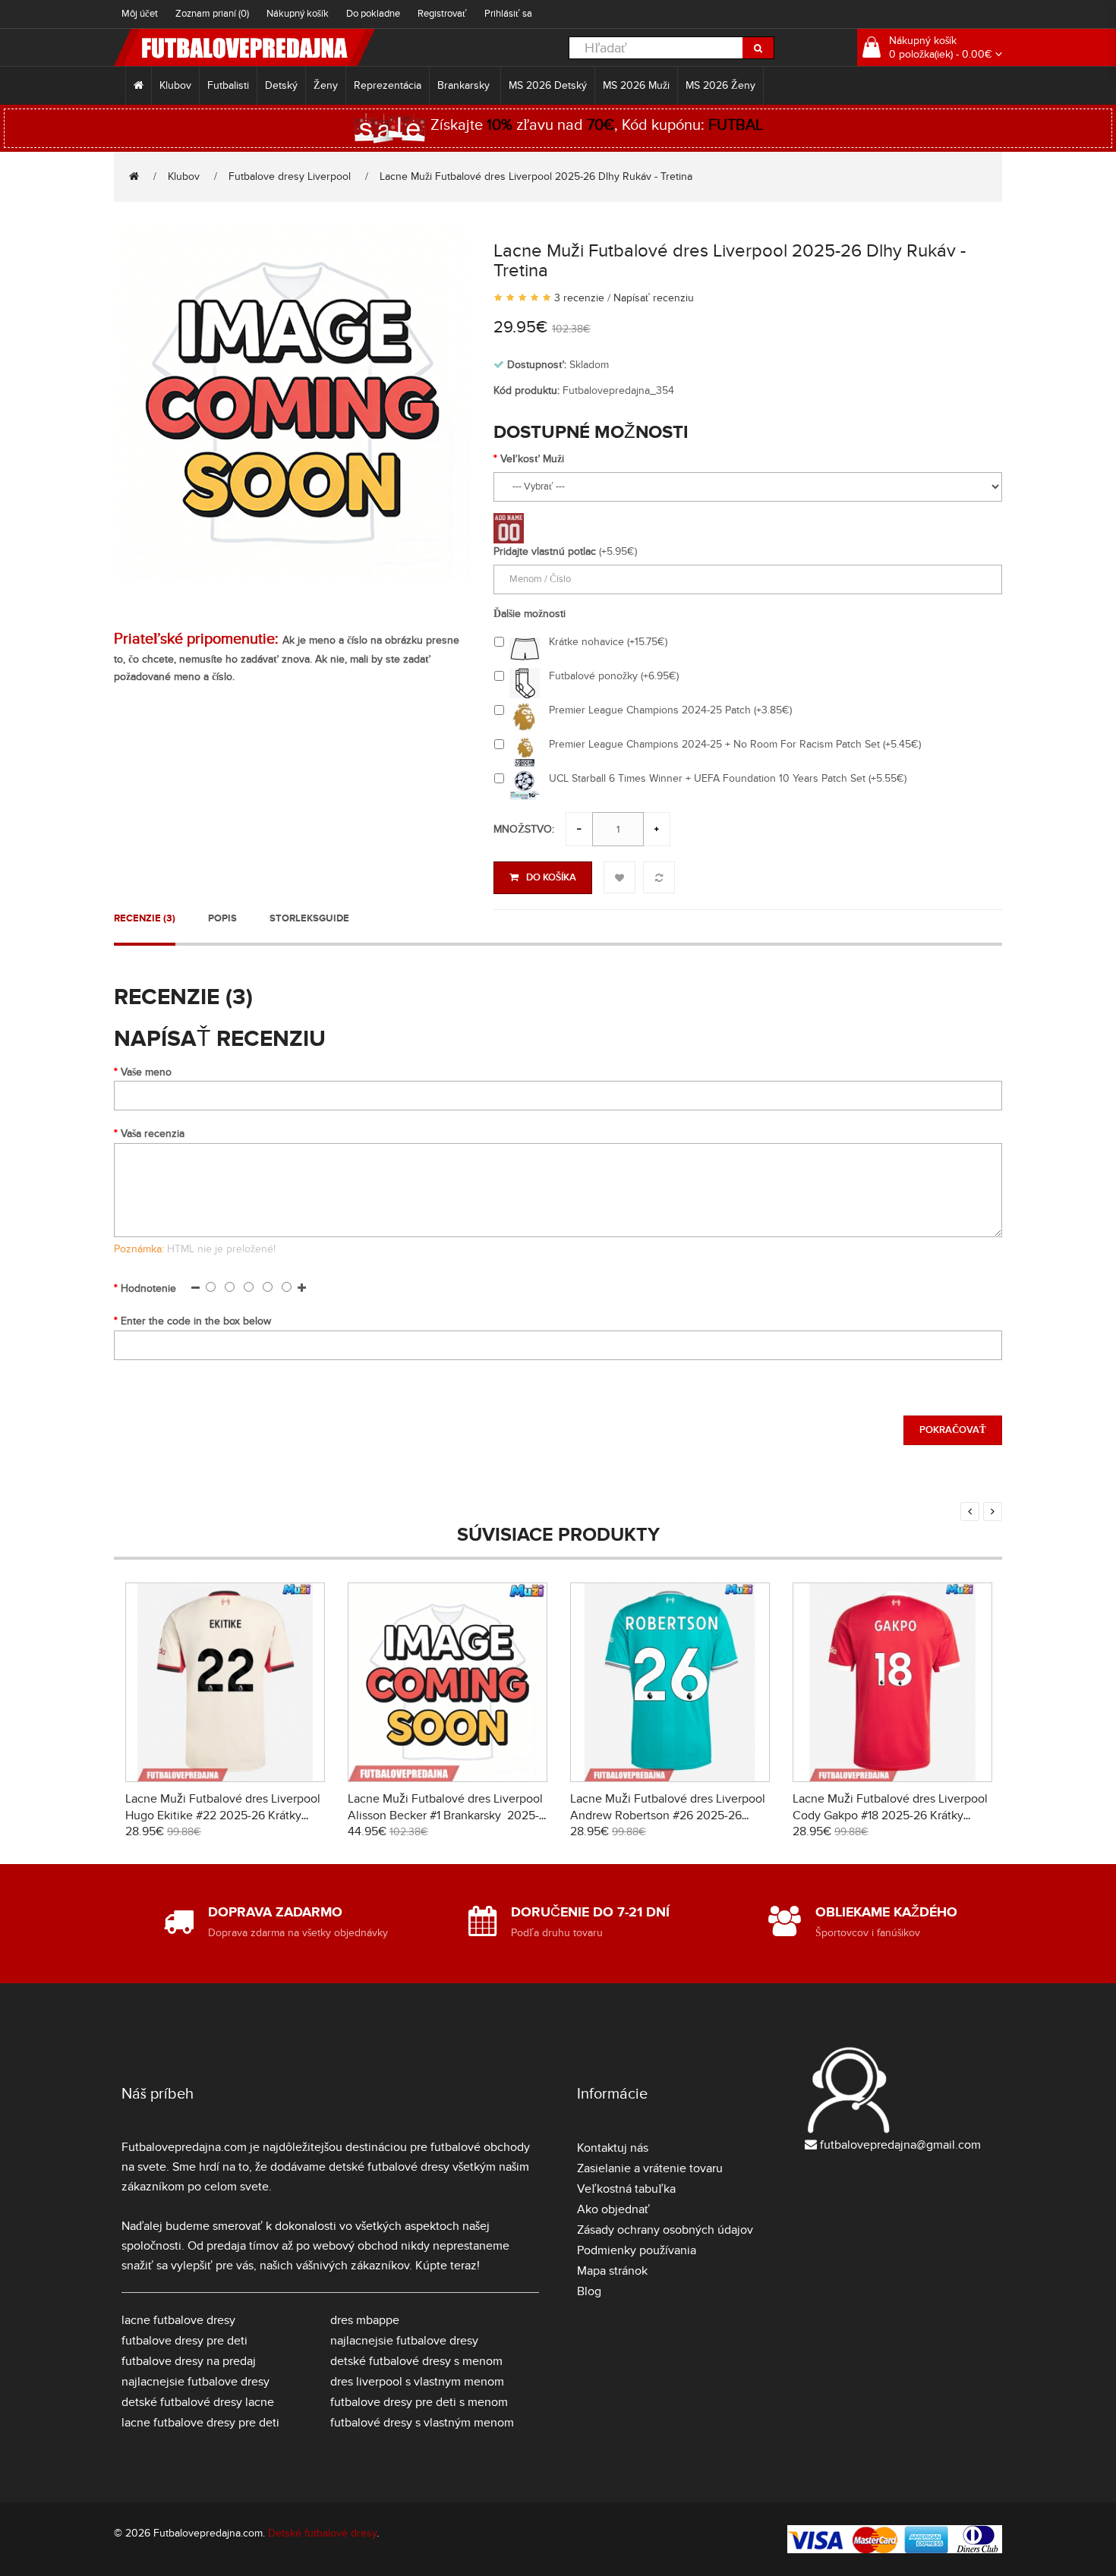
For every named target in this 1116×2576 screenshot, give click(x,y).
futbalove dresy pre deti (184, 2341)
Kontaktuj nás (613, 2148)
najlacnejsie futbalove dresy (195, 2382)
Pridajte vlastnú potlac (545, 551)
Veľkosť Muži (532, 459)
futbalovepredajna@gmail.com (900, 2145)
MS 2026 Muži (636, 85)
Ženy (326, 85)
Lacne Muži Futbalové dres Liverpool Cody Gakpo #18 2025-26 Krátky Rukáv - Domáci (890, 1815)
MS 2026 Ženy (720, 85)
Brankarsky (465, 85)
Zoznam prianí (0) (212, 14)
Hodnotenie (148, 1288)
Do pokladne (373, 14)
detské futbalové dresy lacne (198, 2402)
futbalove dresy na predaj (189, 2361)
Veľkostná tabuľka (626, 2189)
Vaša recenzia (153, 1134)
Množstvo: (524, 829)
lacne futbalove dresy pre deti (200, 2423)
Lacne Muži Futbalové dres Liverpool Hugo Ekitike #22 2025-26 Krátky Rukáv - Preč (223, 1815)
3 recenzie (579, 298)
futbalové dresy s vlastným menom (422, 2423)
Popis (222, 918)
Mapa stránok (612, 2271)
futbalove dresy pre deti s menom (419, 2402)
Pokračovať (953, 1430)
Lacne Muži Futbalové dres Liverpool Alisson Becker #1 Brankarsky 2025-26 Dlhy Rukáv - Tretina (445, 1815)
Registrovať (442, 14)
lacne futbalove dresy (178, 2320)
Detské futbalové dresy (322, 2533)
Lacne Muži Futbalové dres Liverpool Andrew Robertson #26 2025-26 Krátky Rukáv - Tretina (668, 1815)
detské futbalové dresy (389, 2167)
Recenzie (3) (145, 918)
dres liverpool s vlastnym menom (417, 2382)
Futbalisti (228, 85)
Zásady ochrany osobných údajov (665, 2230)
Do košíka (551, 877)
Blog (589, 2291)
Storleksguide (309, 918)
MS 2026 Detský (548, 85)
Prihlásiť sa (508, 14)
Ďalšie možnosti (530, 614)
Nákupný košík (298, 14)
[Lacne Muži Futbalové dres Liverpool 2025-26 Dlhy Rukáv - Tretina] (292, 401)
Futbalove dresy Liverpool (290, 176)
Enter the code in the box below (196, 1321)
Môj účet (140, 14)
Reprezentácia (388, 85)
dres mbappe (365, 2320)
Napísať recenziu (654, 298)
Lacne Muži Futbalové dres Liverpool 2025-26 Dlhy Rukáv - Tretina (536, 176)
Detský (281, 85)
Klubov (175, 85)
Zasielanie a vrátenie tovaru (650, 2168)
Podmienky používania (637, 2250)
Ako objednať (613, 2209)
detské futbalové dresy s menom (416, 2361)
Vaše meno (146, 1072)
